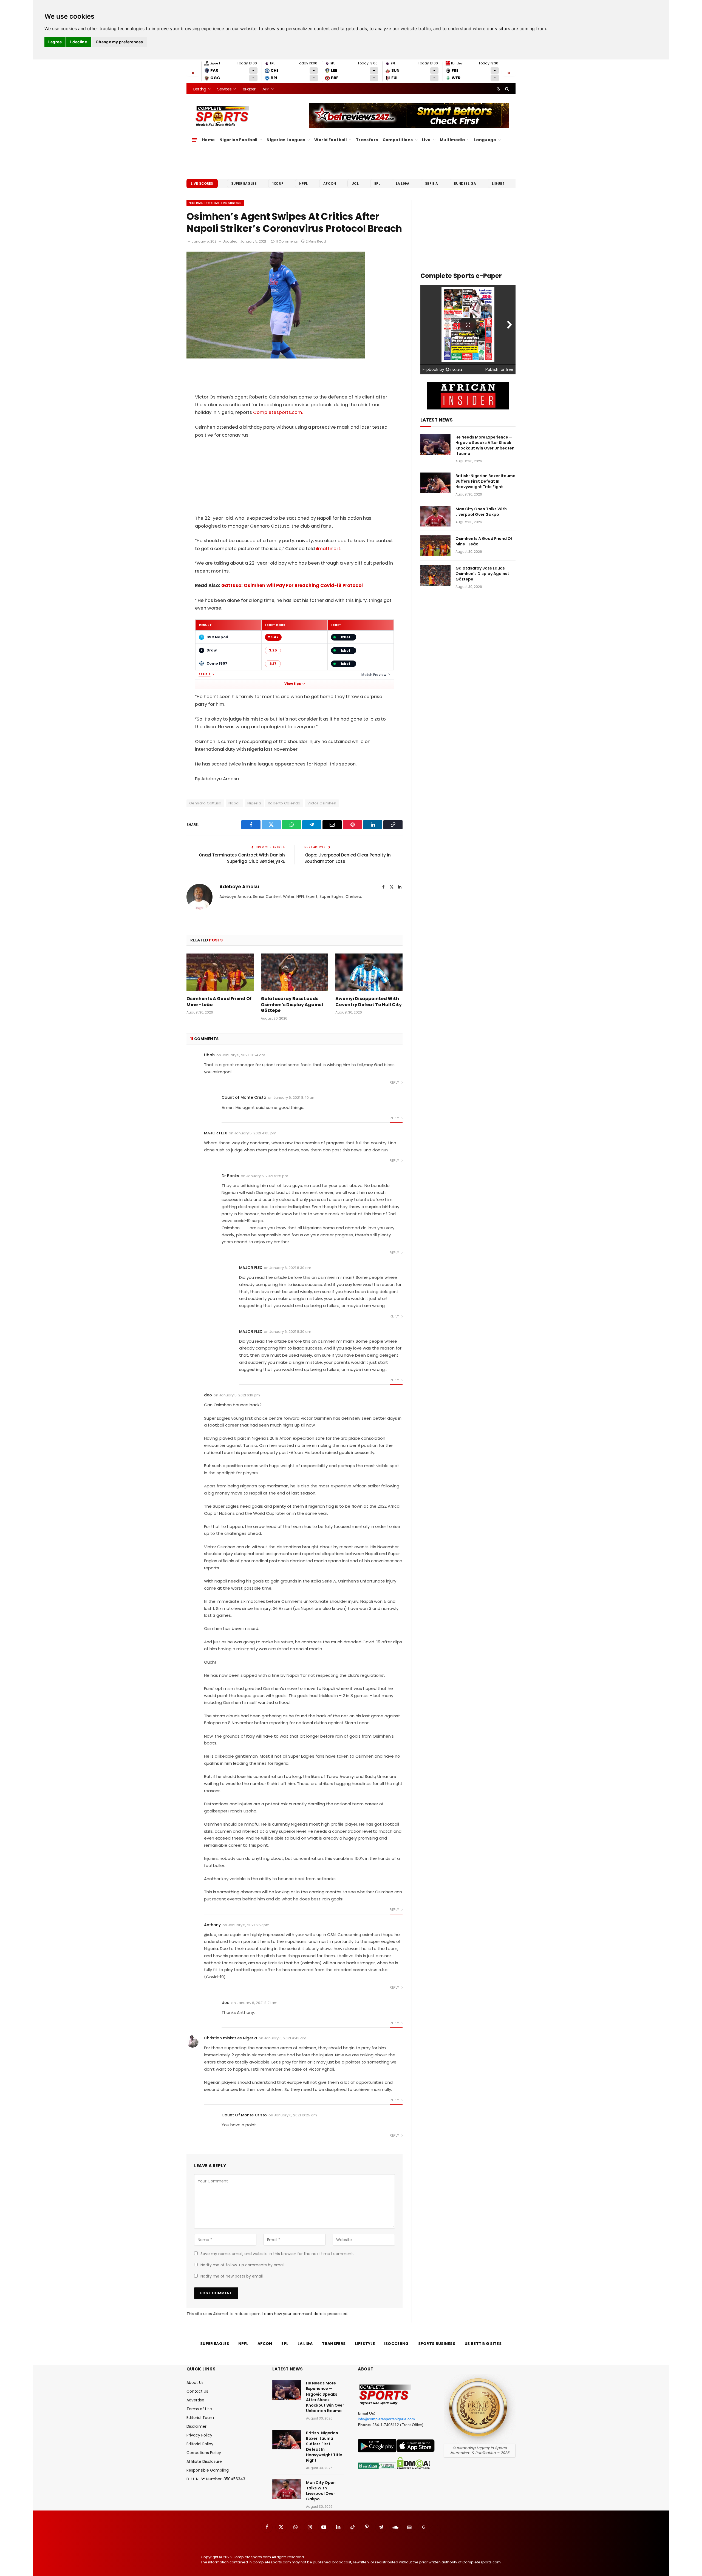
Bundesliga (465, 183)
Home (209, 140)
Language (485, 140)
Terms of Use (199, 2409)
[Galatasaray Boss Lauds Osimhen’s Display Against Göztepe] (294, 972)
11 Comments (287, 241)
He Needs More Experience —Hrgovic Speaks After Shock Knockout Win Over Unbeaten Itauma (485, 445)
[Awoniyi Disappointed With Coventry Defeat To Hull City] (369, 972)
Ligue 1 (498, 183)
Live (426, 140)
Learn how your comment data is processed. (305, 2314)
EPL (377, 183)
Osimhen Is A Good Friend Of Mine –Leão (219, 1002)
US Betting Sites (483, 2344)
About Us (195, 2383)
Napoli (234, 803)
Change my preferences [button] (119, 42)
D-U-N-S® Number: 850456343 (216, 2479)
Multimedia (452, 140)
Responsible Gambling (208, 2470)
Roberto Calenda (284, 803)
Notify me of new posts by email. (232, 2276)
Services (224, 89)
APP (266, 89)
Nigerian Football (238, 140)
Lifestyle (365, 2344)
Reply (395, 1082)
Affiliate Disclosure (204, 2461)
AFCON (330, 183)
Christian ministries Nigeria (230, 2038)
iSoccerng (397, 2344)
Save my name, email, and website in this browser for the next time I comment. (277, 2254)
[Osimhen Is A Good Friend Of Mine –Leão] (220, 972)
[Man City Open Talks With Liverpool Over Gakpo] (435, 516)
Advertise (195, 2400)
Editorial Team (200, 2418)
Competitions (398, 140)
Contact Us (197, 2391)
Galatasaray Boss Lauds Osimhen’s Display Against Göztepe (292, 1005)
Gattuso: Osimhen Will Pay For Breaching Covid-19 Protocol (292, 586)
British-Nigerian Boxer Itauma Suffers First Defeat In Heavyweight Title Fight (486, 481)
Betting (200, 89)
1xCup (278, 183)
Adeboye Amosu (239, 887)
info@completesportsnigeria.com (386, 2419)
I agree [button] (55, 42)
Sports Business (437, 2344)
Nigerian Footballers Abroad (215, 203)
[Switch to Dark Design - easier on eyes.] (499, 89)
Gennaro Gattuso (205, 803)
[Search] (506, 89)
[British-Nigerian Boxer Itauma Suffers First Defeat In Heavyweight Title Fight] (435, 483)
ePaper (249, 89)
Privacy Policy (199, 2435)
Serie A (431, 183)
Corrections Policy (204, 2453)
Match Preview (374, 675)
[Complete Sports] (223, 116)
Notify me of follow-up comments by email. (243, 2265)
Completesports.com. (278, 412)
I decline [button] (79, 42)
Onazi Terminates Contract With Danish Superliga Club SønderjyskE (242, 858)
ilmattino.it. (329, 549)
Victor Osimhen (322, 803)
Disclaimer (196, 2426)
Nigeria (254, 803)
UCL (355, 183)
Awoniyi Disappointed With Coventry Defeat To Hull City (369, 1002)
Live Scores (202, 183)
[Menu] (194, 140)
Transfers (367, 140)
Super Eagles (244, 183)
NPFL (303, 183)
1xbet (345, 637)
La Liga (403, 183)
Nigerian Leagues (286, 140)
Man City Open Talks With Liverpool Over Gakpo (481, 512)
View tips (293, 684)
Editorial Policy (200, 2444)
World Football (330, 140)
